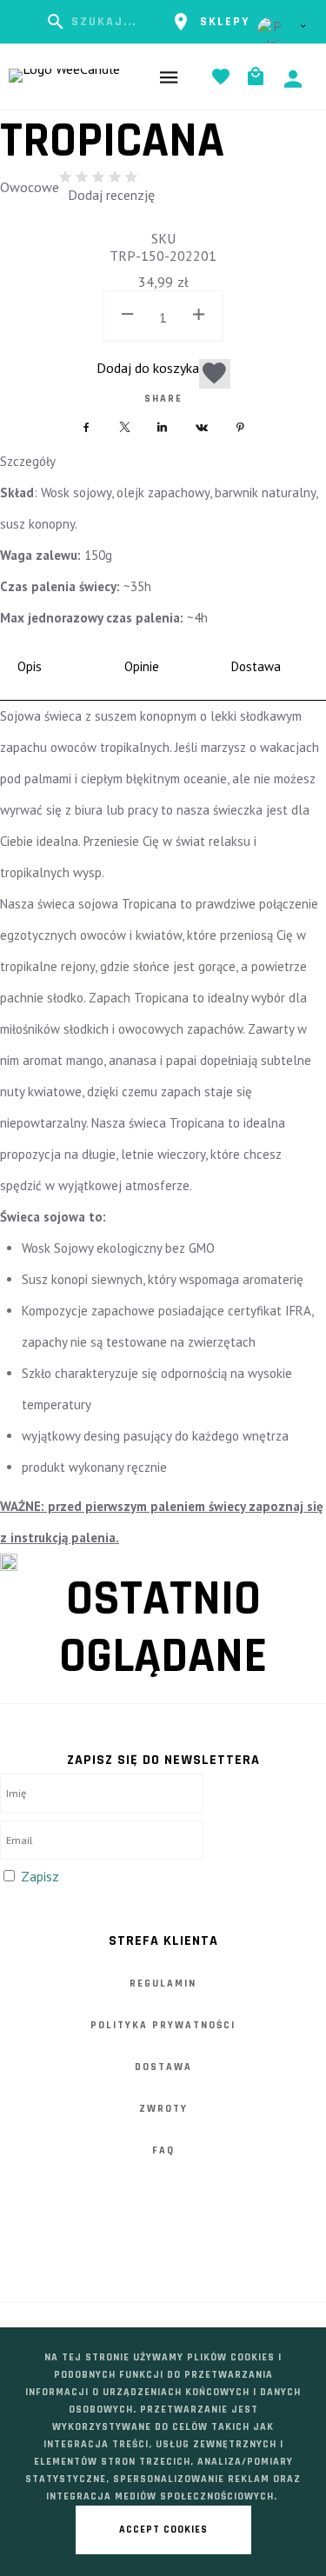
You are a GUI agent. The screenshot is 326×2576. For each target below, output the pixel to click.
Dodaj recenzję (111, 195)
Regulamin (163, 1984)
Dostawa (163, 2067)
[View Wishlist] (225, 77)
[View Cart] (260, 77)
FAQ (163, 2150)
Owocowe (30, 187)
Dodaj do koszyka (148, 368)
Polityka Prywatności (163, 2025)
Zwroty (163, 2109)
